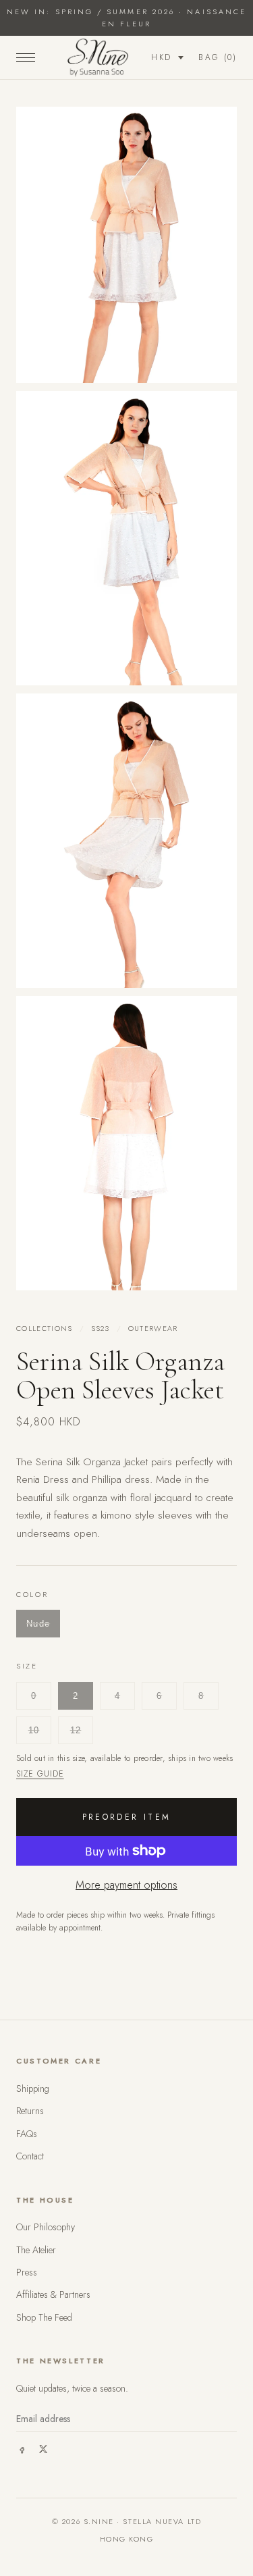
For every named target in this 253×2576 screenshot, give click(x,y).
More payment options (126, 1885)
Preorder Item (127, 1817)
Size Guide (40, 1774)
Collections (45, 1328)
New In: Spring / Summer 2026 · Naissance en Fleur (126, 18)
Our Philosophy (46, 2227)
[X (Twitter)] (43, 2449)
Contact (30, 2156)
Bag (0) (218, 57)
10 (34, 1730)
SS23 (101, 1328)
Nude (38, 1624)
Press (27, 2272)
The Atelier (36, 2250)
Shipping (33, 2088)
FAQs (27, 2134)
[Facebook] (22, 2449)
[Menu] (26, 57)
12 (76, 1730)
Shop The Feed (44, 2317)
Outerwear (153, 1328)
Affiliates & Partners (53, 2294)
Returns (30, 2111)
